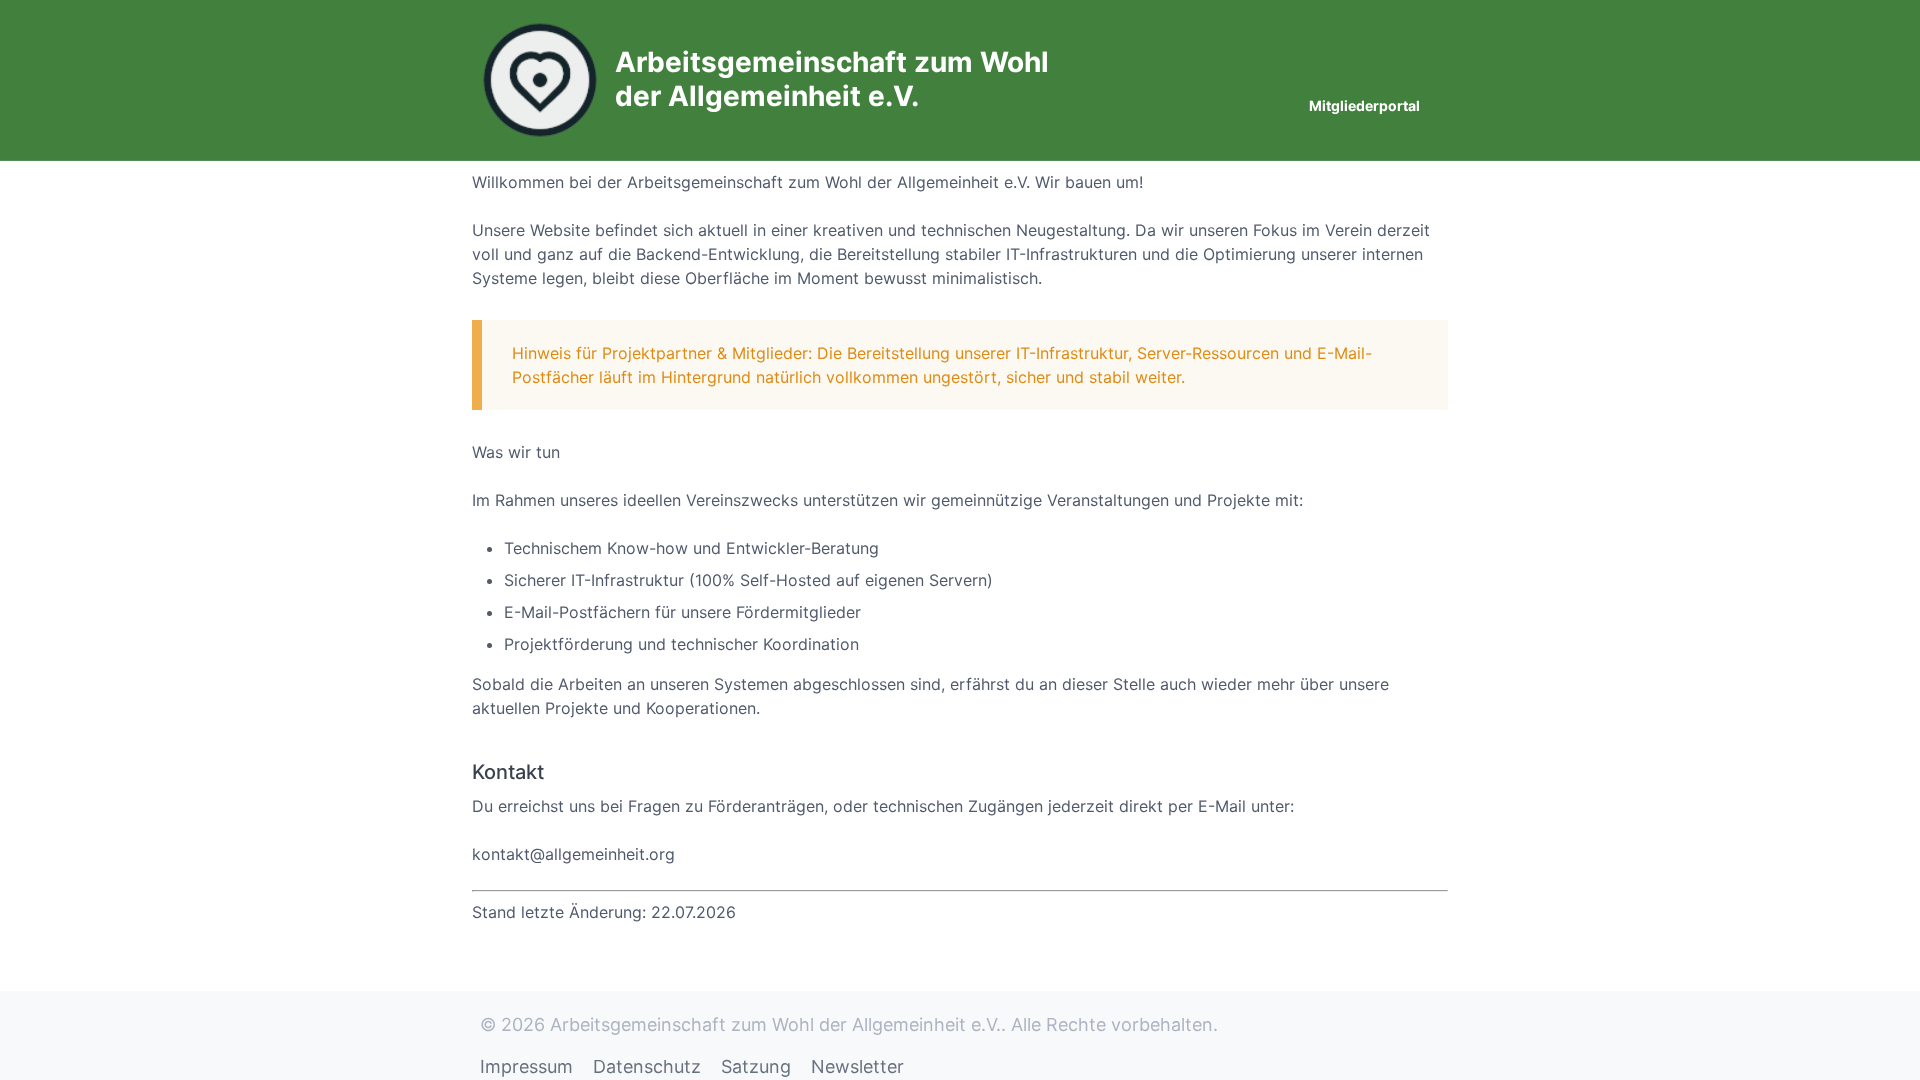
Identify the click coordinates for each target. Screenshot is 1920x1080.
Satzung (756, 1066)
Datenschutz (647, 1066)
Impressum (526, 1066)
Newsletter (857, 1066)
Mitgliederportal (1364, 105)
